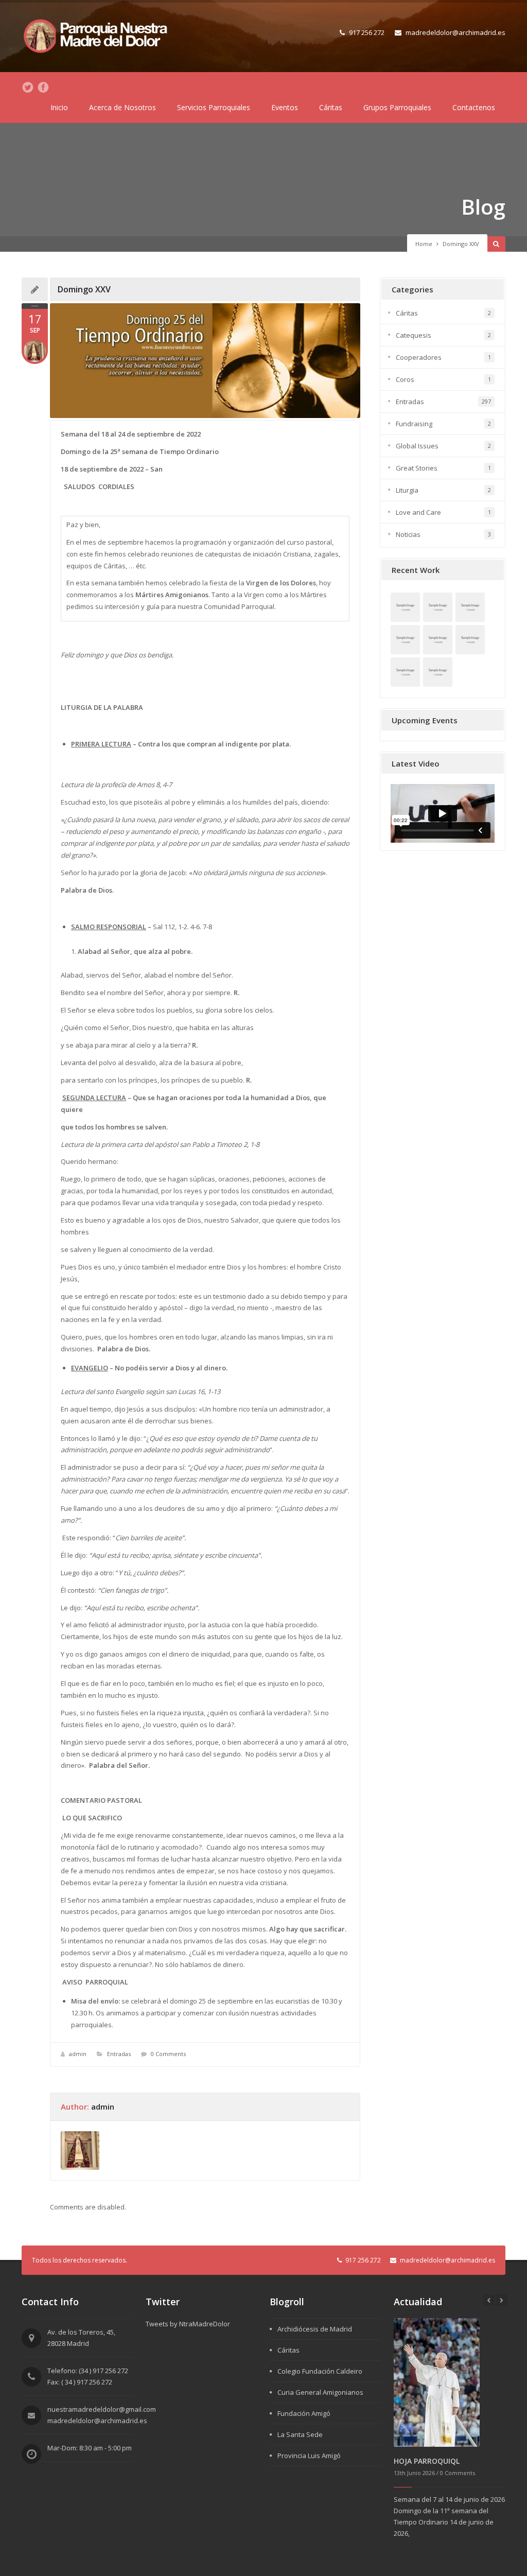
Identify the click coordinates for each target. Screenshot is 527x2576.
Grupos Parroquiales (397, 107)
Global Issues (417, 446)
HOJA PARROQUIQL (427, 2461)
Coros (405, 379)
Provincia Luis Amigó (309, 2456)
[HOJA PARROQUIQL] (437, 2381)
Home (424, 244)
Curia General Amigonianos (320, 2392)
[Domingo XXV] (205, 361)
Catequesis (414, 335)
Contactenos (474, 107)
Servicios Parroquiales (214, 107)
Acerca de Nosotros (122, 107)
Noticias (408, 534)
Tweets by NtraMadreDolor (188, 2324)
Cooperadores (419, 357)
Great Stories (417, 468)
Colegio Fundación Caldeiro (320, 2371)
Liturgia (407, 490)
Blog (483, 207)
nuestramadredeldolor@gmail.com (102, 2409)
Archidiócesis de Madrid (315, 2329)
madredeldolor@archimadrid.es (455, 32)
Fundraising (414, 424)
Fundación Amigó (304, 2413)
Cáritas (331, 107)
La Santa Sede (300, 2434)
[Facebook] (43, 88)
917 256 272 (367, 32)
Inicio (59, 107)
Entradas (119, 2054)
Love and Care (418, 512)
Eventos (285, 107)
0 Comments (168, 2054)
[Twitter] (28, 88)
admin (78, 2054)
